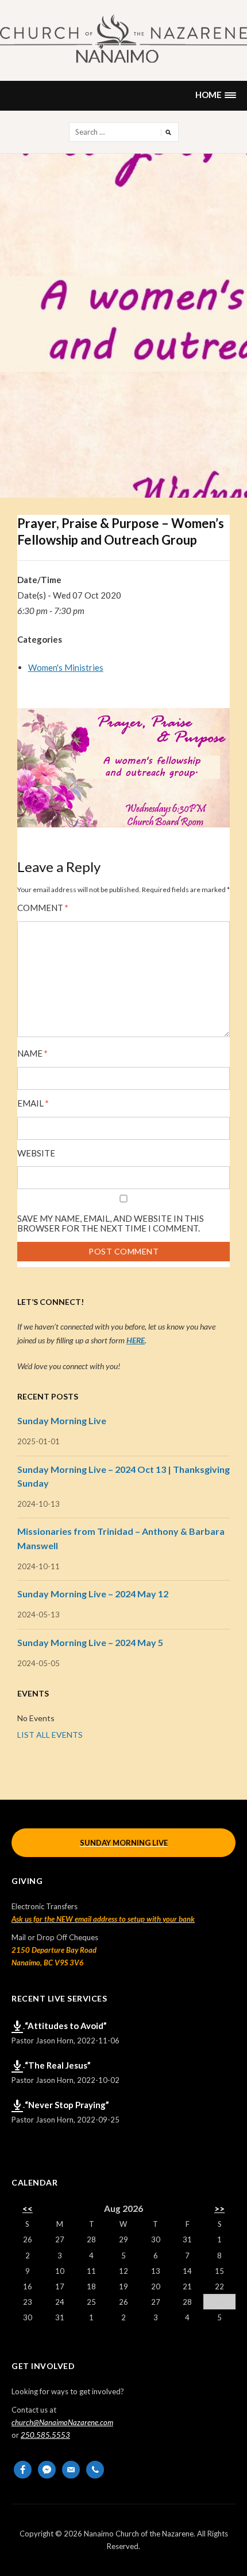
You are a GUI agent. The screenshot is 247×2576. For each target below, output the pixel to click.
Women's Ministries (66, 667)
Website (36, 1153)
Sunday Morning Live (62, 1420)
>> (219, 2208)
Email (33, 1103)
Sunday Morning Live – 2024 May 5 (90, 1642)
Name (32, 1054)
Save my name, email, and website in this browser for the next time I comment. (111, 1223)
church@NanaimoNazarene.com (62, 2422)
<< (28, 2208)
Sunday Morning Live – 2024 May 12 (93, 1594)
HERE (136, 1340)
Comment (43, 908)
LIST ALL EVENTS (50, 1735)
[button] (215, 95)
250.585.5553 (45, 2435)
